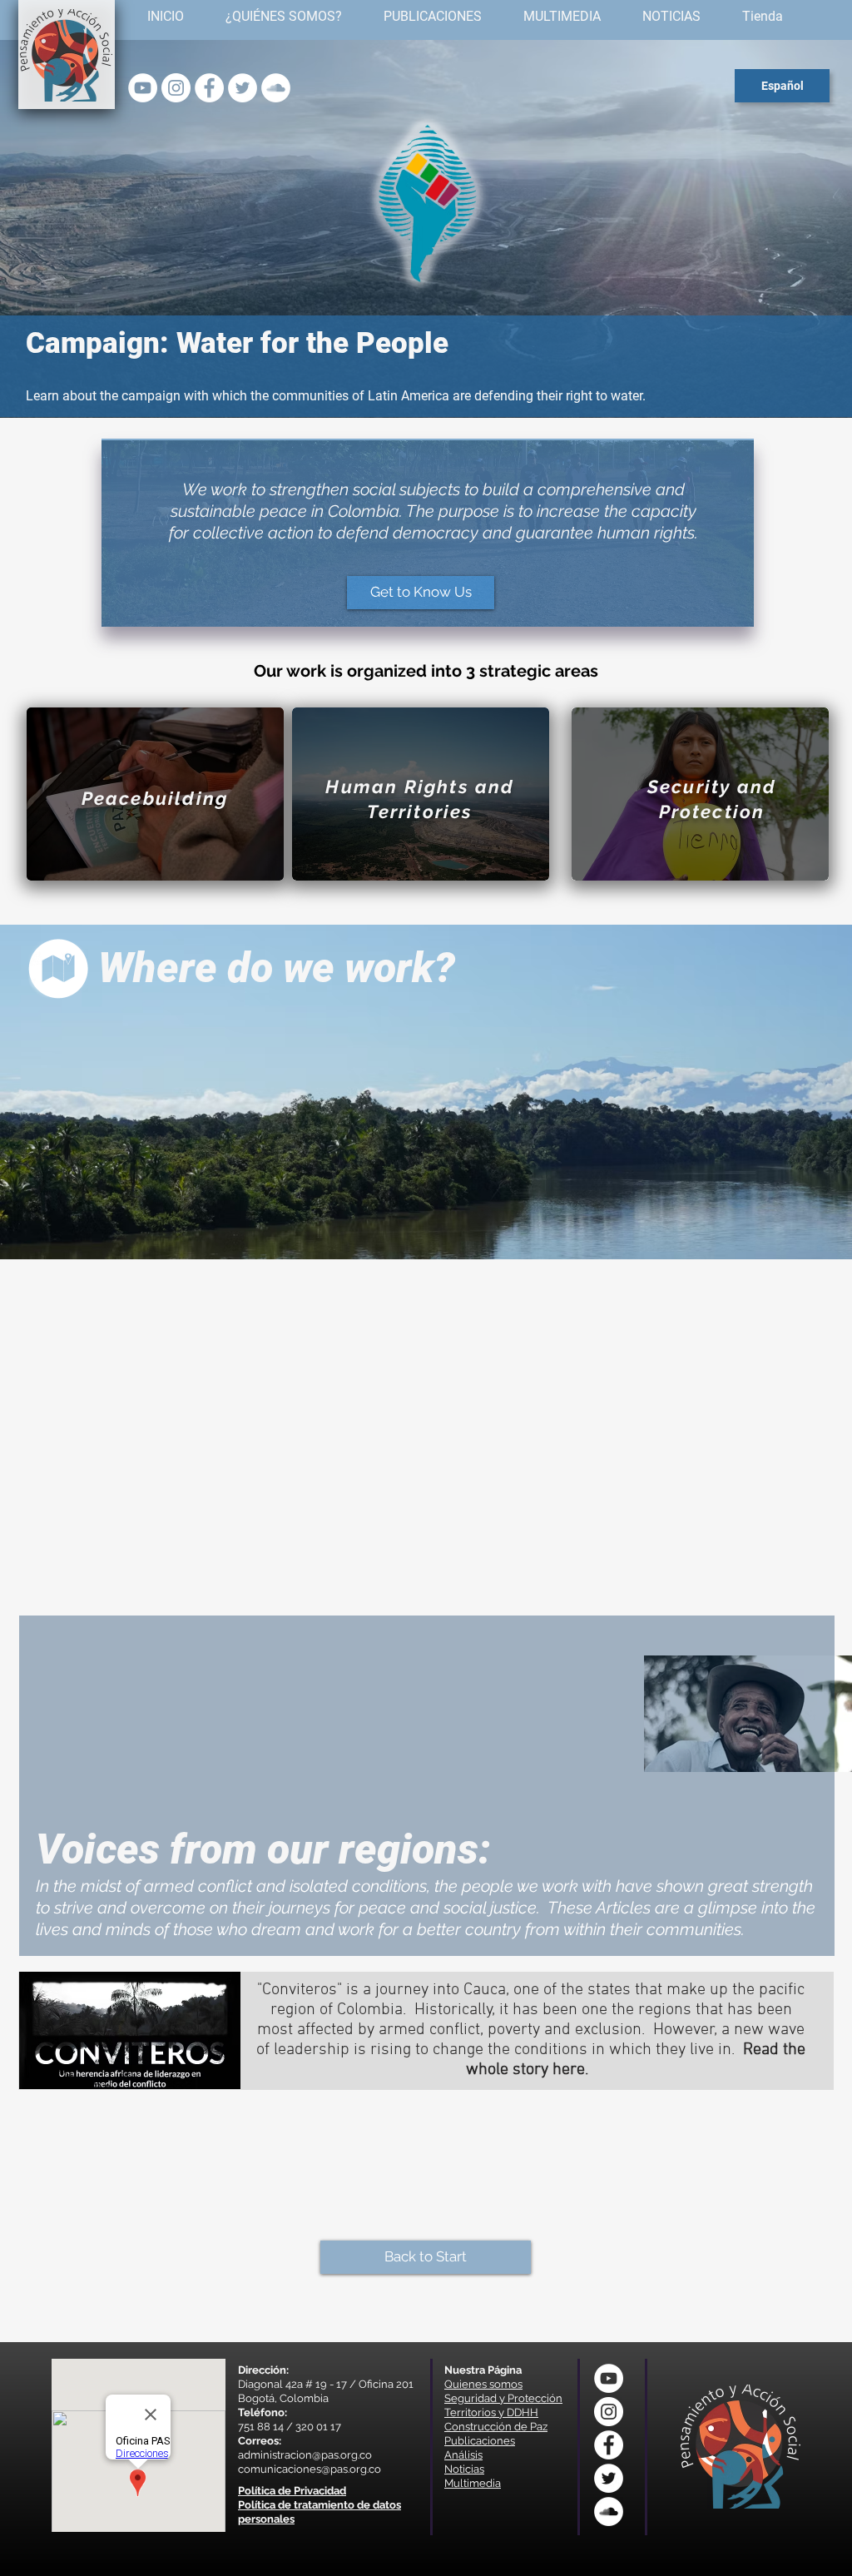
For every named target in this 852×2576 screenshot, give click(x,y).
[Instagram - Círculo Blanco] (176, 88)
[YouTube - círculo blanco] (143, 88)
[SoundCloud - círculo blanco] (276, 88)
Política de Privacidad (292, 2491)
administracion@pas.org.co (305, 2455)
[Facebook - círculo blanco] (209, 88)
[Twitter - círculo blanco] (243, 88)
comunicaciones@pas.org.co (310, 2469)
